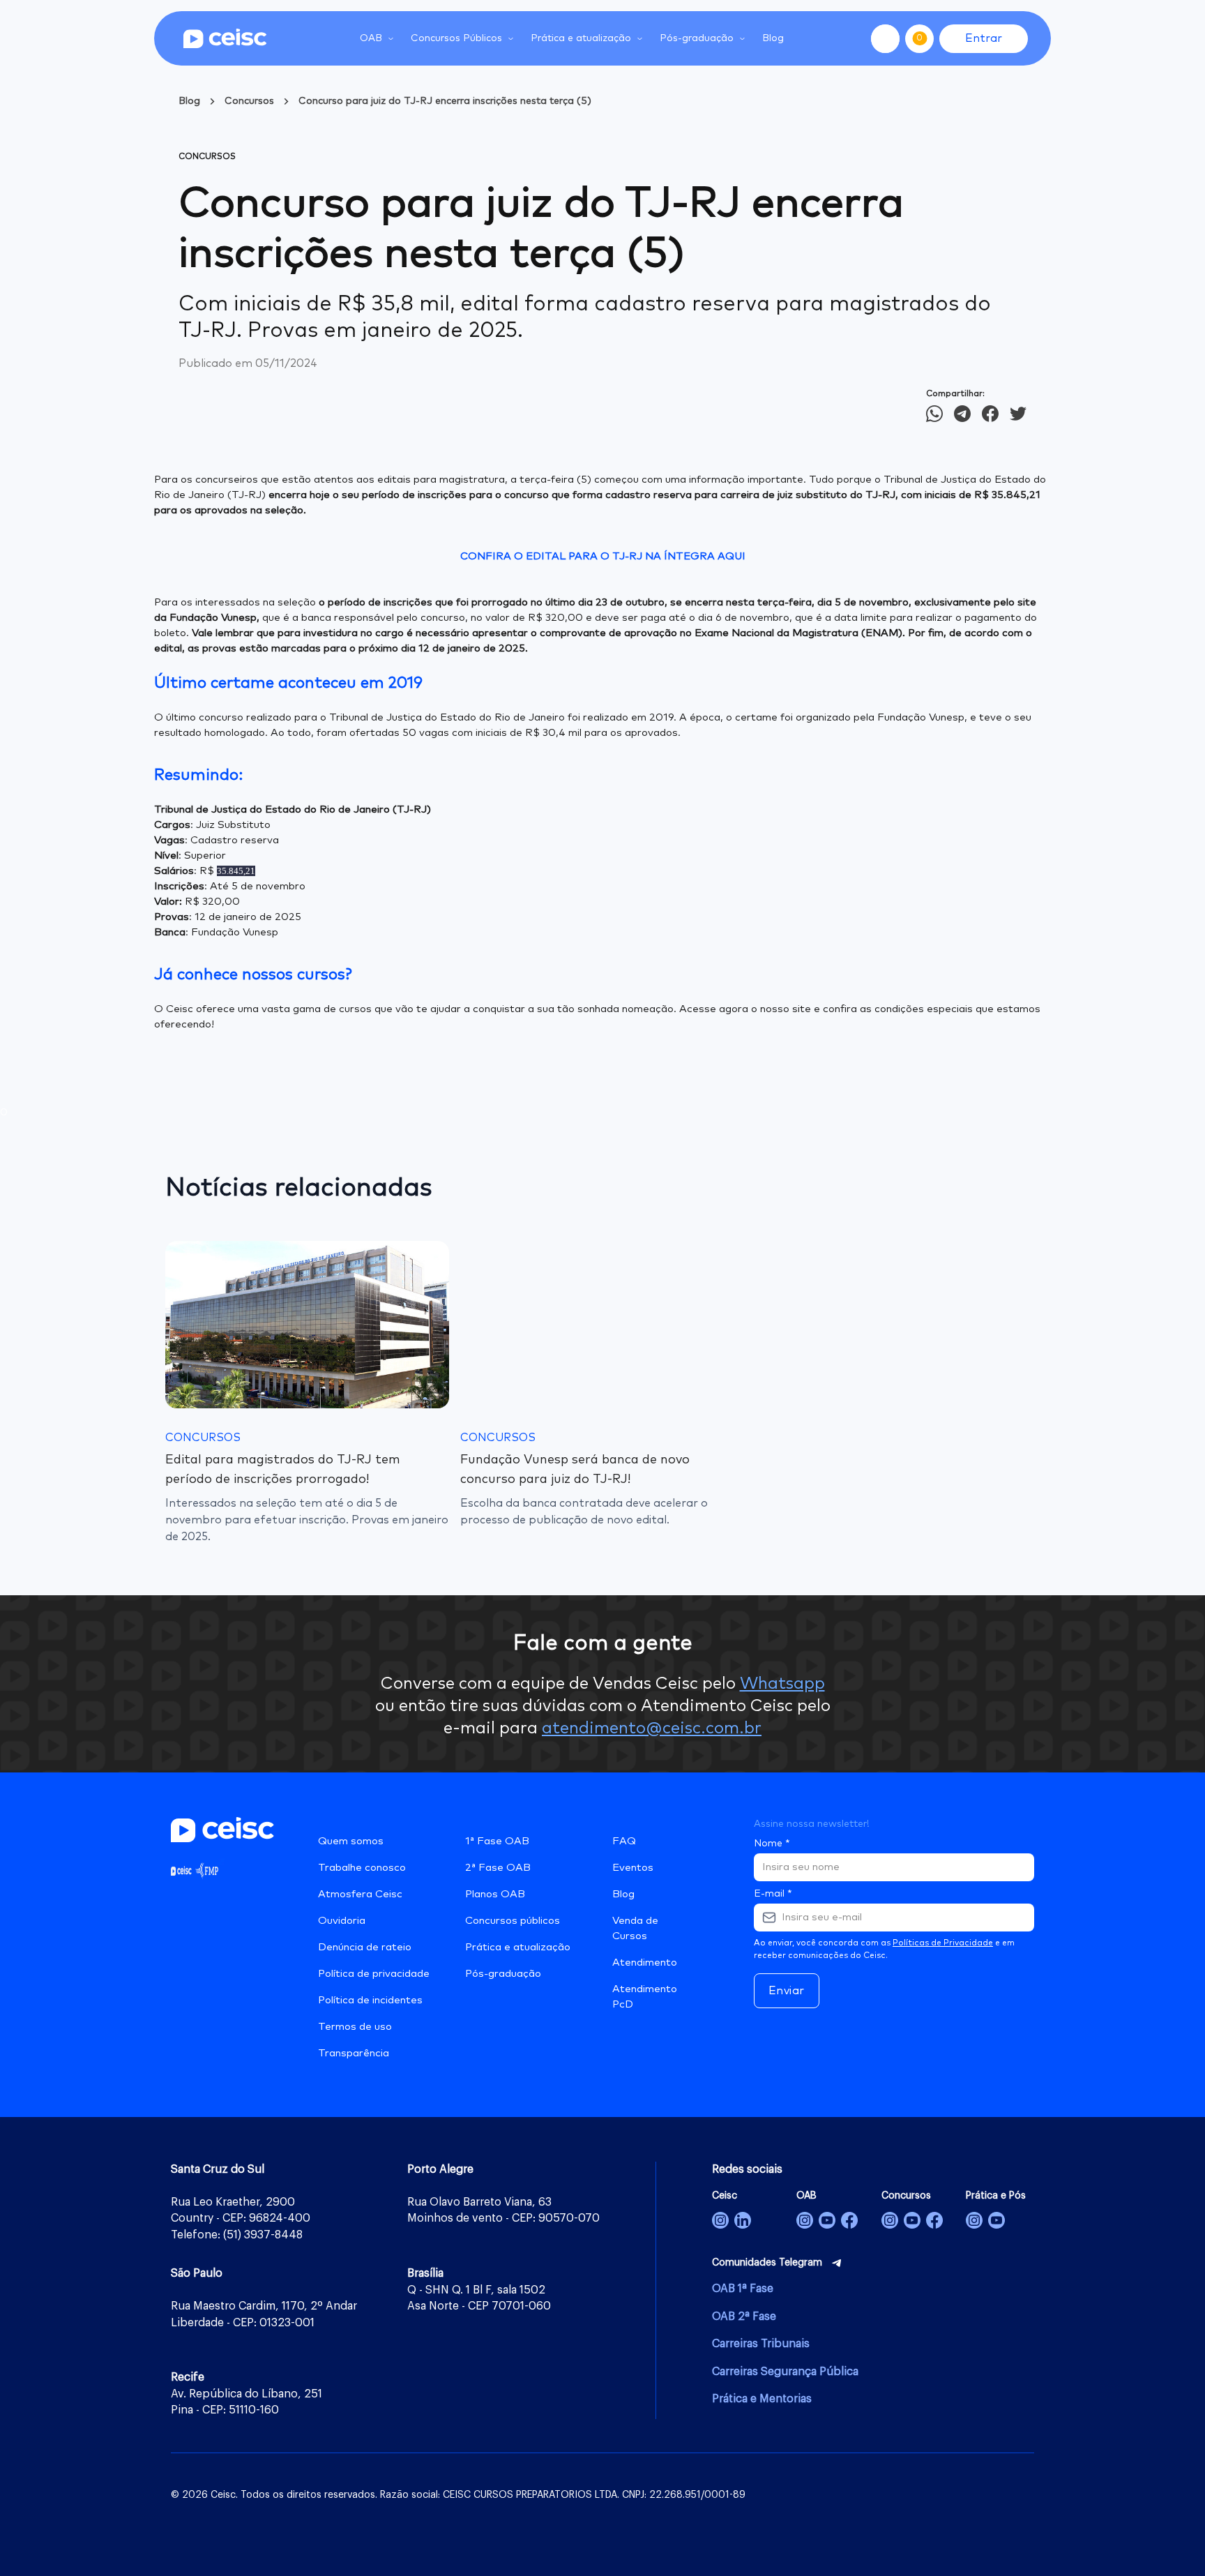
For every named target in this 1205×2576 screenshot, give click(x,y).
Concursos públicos (513, 1921)
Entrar (984, 38)
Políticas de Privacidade (943, 1943)
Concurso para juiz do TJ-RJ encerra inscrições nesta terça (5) (445, 101)
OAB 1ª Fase (743, 2289)
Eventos (633, 1868)
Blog (773, 38)
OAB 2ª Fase (744, 2317)
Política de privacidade (374, 1974)
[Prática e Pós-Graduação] (974, 2220)
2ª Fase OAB (498, 1868)
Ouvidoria (342, 1921)
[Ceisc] (720, 2220)
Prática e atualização (518, 1947)
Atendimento (645, 1963)
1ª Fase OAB (497, 1841)
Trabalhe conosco (362, 1868)
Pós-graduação (503, 1974)
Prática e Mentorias (762, 2399)
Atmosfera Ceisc (360, 1894)
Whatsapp (782, 1684)
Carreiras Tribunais (761, 2344)
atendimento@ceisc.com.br (652, 1728)
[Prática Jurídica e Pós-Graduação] (996, 2220)
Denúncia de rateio (365, 1947)
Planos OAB (495, 1894)
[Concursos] (890, 2220)
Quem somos (351, 1841)
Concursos (249, 101)
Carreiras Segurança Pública (785, 2372)
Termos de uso (355, 2027)
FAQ (624, 1841)
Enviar (787, 1991)
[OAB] (805, 2220)
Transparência (354, 2053)
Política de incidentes (370, 2000)
